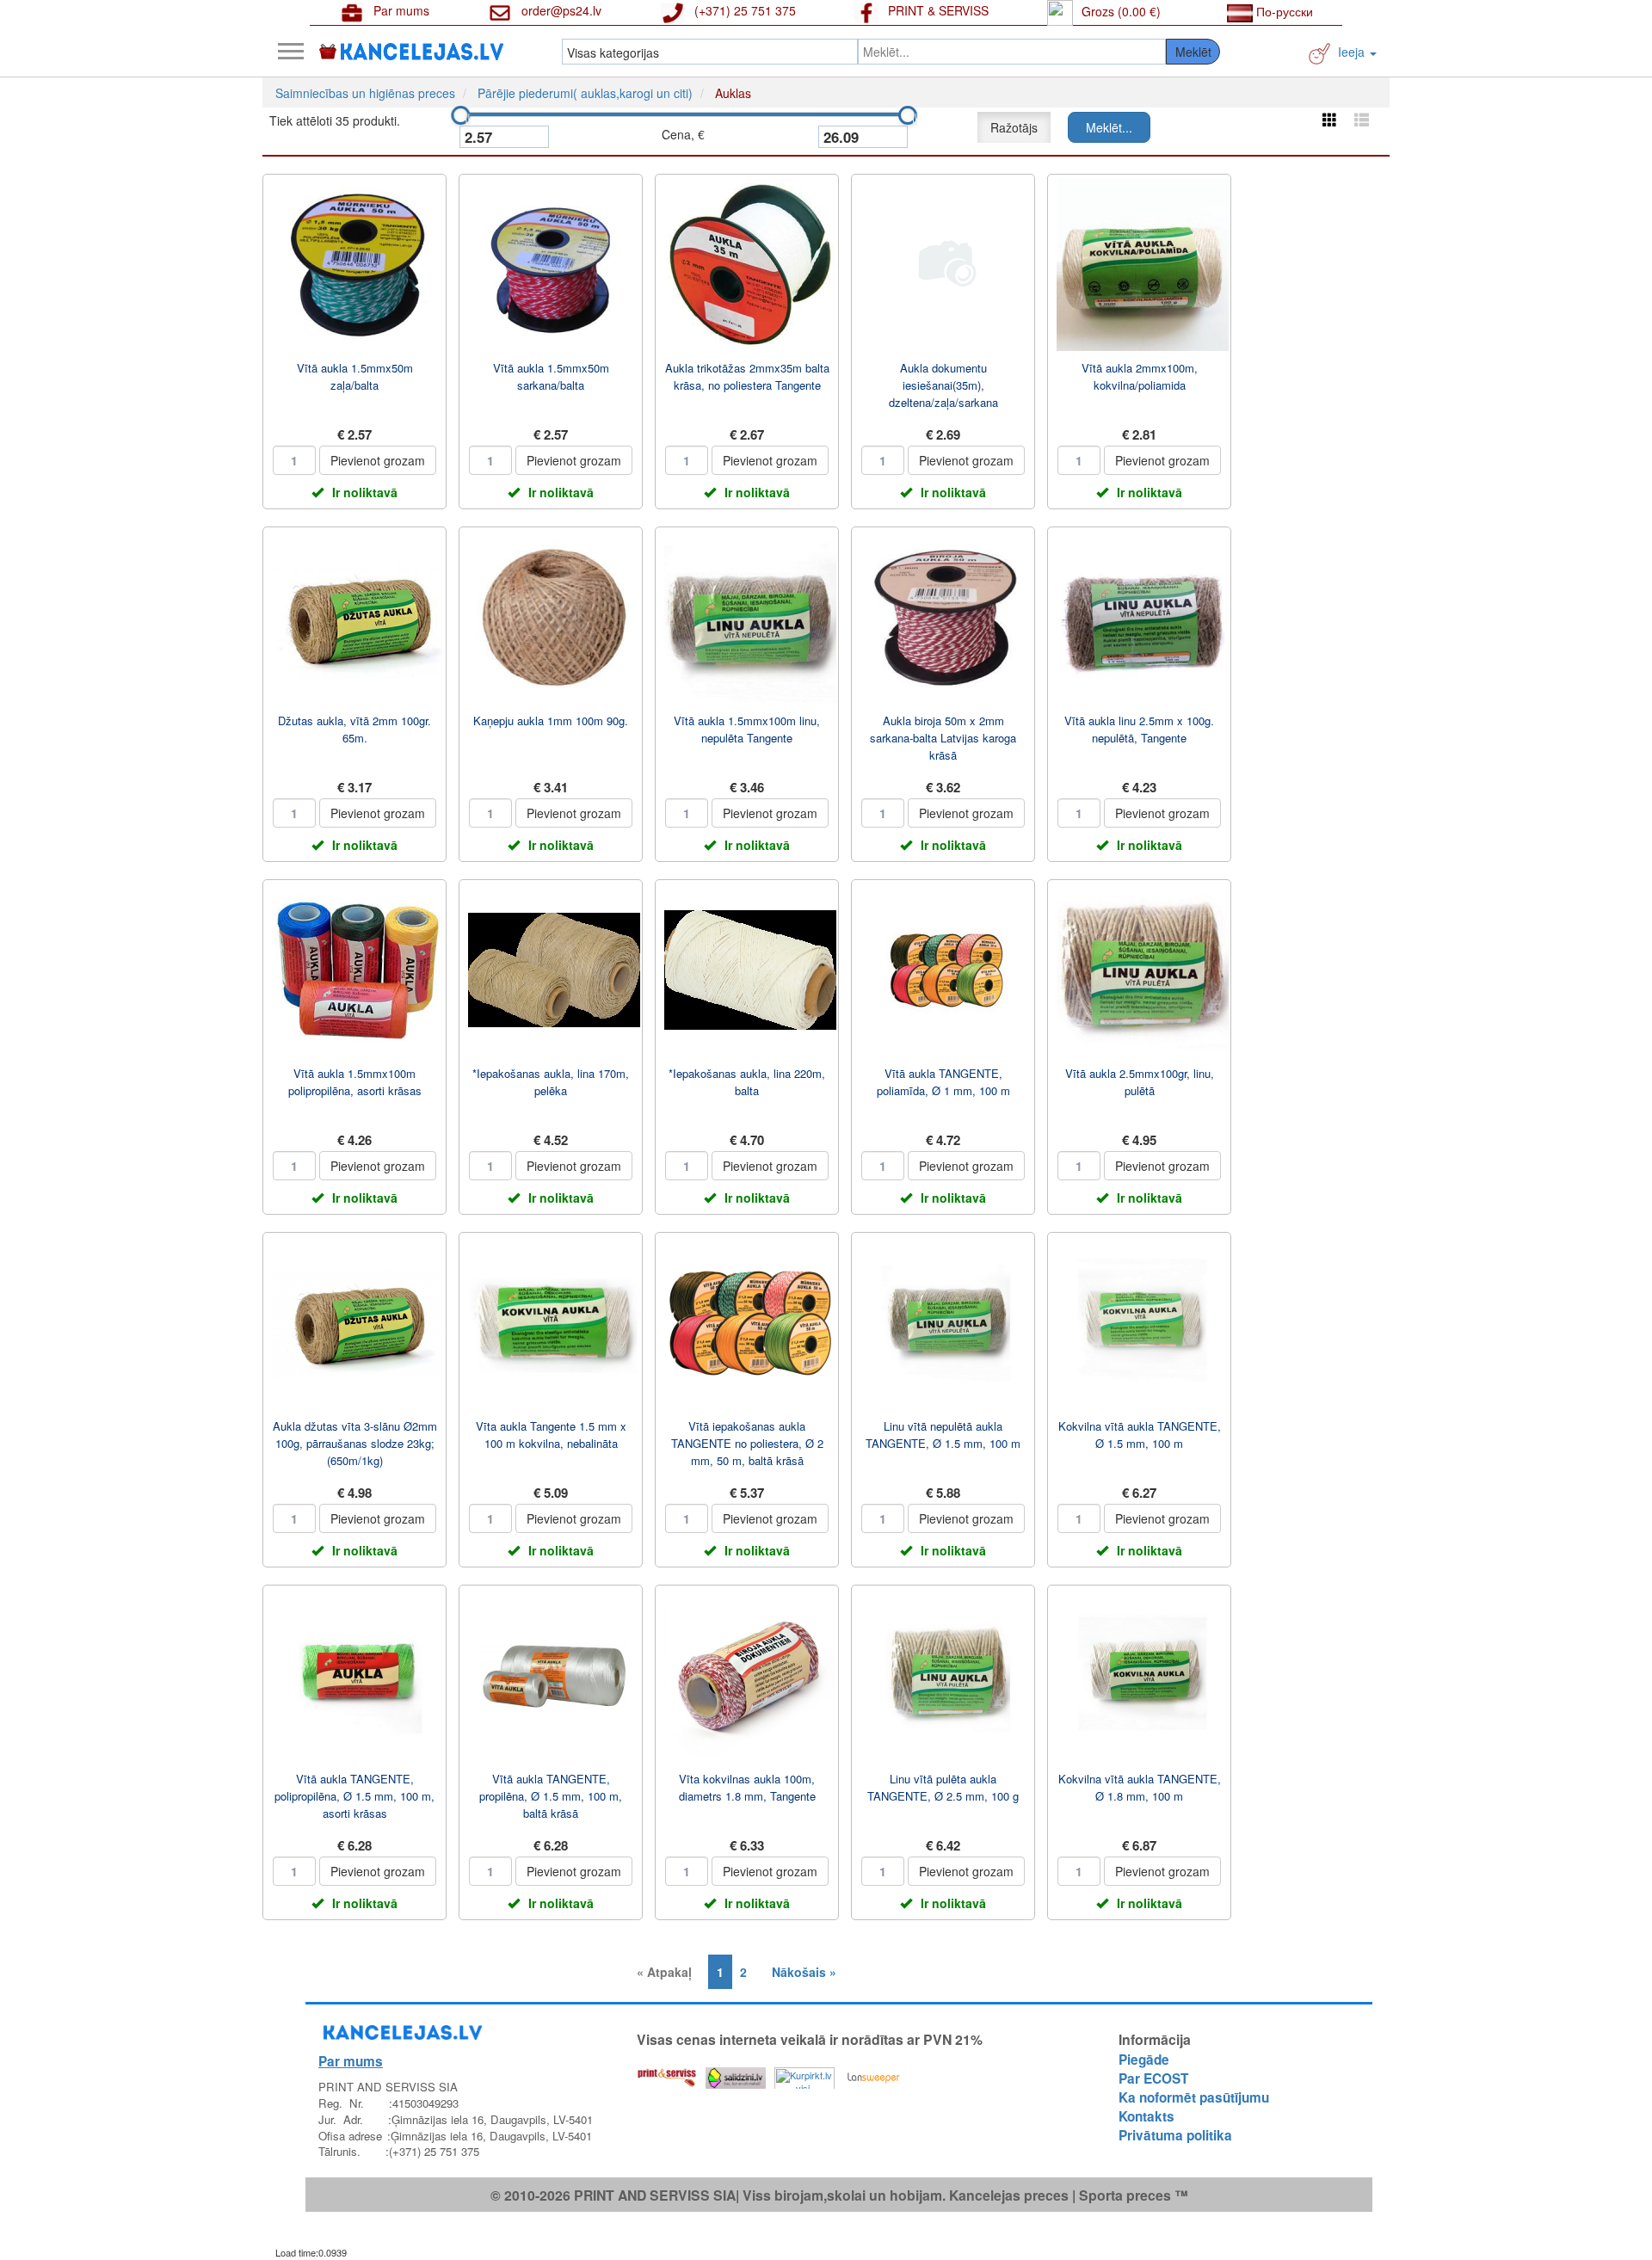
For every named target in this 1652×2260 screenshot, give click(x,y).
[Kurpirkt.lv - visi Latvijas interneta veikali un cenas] (804, 2074)
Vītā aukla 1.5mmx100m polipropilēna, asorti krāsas (355, 1082)
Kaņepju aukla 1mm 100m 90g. (551, 720)
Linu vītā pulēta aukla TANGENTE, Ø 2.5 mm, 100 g (943, 1787)
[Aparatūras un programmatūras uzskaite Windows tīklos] (873, 2074)
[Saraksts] (1362, 119)
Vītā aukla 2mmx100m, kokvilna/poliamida (1140, 376)
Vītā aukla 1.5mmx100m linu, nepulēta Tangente (747, 729)
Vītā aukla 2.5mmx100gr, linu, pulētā (1140, 1082)
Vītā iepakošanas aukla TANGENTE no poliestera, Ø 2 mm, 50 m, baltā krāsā (747, 1443)
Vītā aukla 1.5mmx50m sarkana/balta (551, 376)
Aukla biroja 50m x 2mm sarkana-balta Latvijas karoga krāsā (943, 738)
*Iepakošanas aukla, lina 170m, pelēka (551, 1082)
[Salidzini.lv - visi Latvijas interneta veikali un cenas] (736, 2074)
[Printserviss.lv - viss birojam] (667, 2074)
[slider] (460, 115)
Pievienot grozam (378, 460)
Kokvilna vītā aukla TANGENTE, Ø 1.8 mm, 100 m (1140, 1787)
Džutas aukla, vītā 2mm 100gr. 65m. (354, 729)
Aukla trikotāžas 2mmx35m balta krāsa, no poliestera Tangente (747, 376)
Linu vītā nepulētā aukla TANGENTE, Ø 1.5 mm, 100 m (943, 1435)
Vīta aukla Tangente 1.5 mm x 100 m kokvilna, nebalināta (551, 1435)
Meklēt (1193, 52)
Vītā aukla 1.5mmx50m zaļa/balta (355, 376)
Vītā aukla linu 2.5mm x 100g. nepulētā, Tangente (1139, 729)
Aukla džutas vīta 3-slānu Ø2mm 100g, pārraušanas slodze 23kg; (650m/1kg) (355, 1443)
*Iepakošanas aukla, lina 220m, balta (747, 1082)
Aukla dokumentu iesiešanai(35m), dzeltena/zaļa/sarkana (943, 385)
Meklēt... (1109, 127)
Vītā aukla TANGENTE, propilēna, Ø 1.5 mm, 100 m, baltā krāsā (551, 1796)
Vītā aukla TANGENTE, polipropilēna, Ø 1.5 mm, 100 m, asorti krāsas (354, 1796)
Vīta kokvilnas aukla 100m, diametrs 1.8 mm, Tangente (747, 1787)
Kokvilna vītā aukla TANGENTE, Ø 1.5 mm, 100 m (1140, 1435)
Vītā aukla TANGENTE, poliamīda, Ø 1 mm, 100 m (943, 1082)
